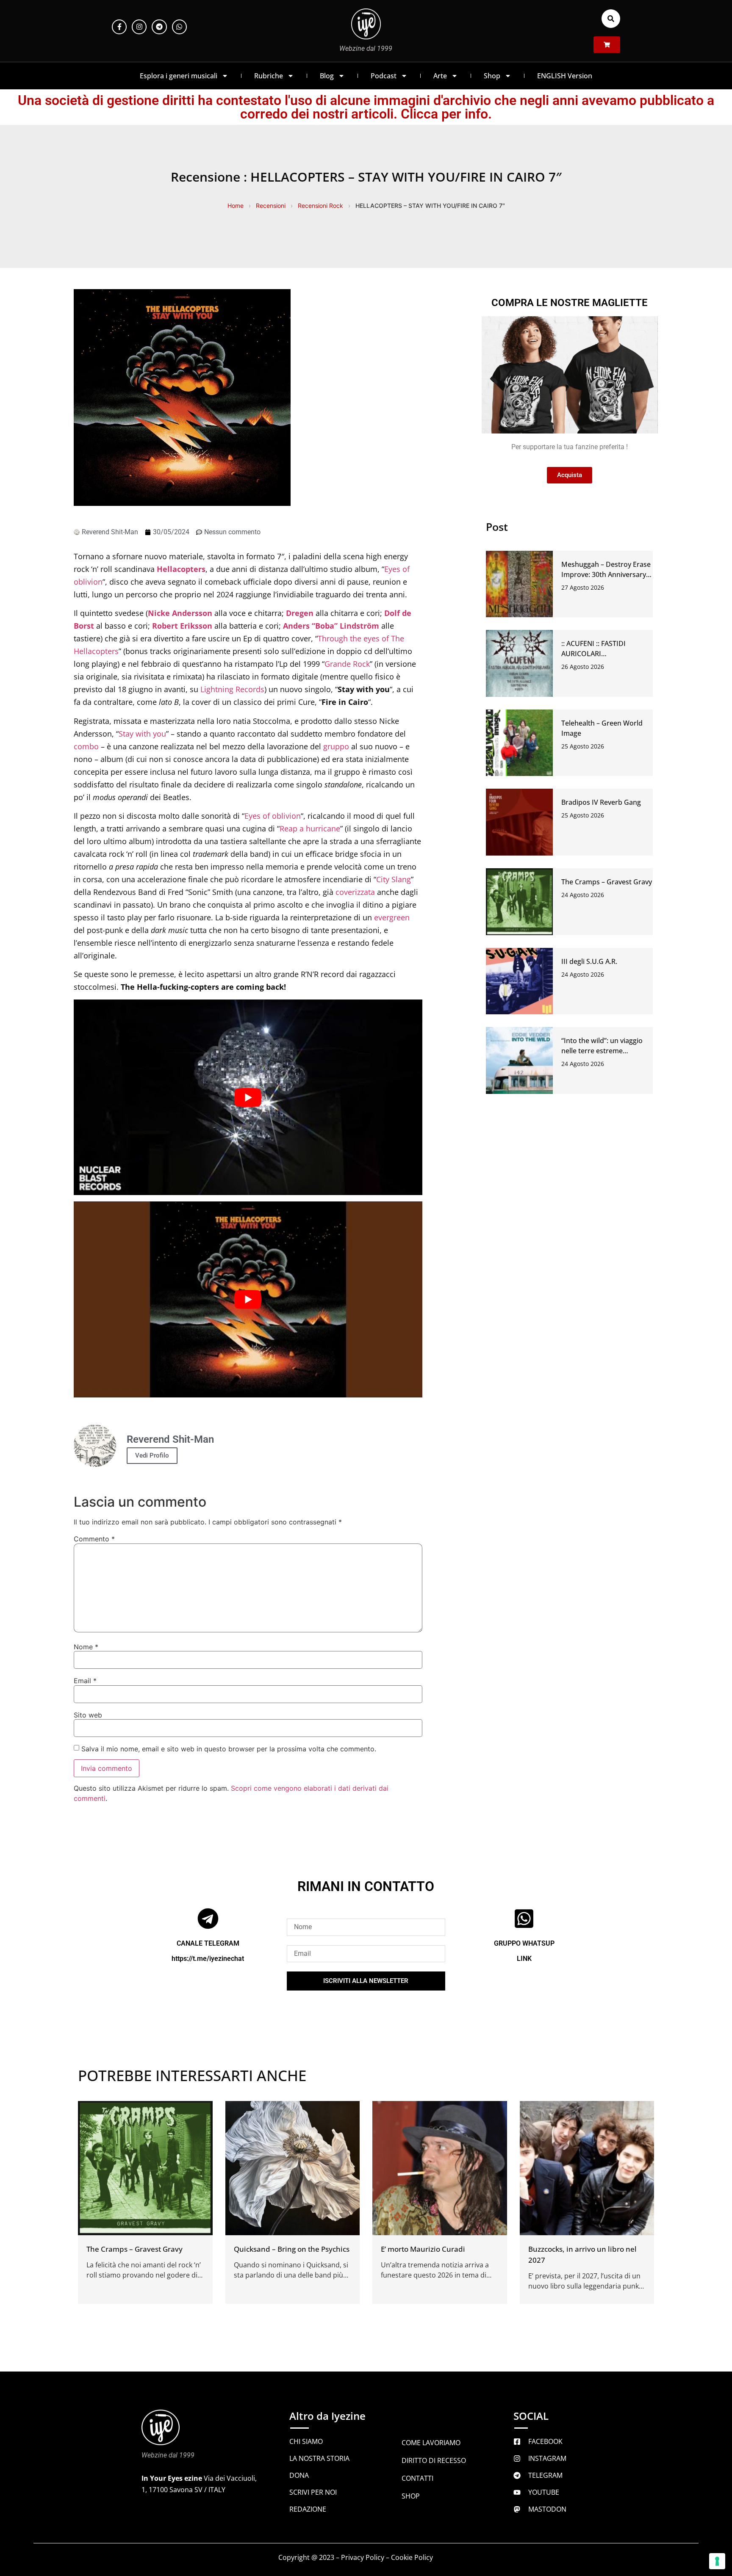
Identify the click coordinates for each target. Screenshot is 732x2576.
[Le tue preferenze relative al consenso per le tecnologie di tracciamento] (717, 2561)
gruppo (336, 746)
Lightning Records (232, 689)
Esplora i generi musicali (179, 76)
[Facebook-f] (119, 27)
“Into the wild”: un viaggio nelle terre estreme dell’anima (602, 1051)
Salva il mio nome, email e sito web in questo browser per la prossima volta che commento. (229, 1749)
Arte (440, 76)
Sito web (88, 1715)
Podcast (384, 76)
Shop (492, 76)
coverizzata (355, 892)
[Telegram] (159, 27)
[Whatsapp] (179, 27)
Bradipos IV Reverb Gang (601, 802)
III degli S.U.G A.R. (589, 961)
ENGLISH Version (565, 76)
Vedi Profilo (152, 1455)
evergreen (392, 917)
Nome (86, 1647)
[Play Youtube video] (248, 1097)
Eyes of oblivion (273, 816)
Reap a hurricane (310, 828)
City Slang (394, 879)
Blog (327, 76)
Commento (94, 1539)
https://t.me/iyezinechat (208, 1959)
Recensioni (271, 206)
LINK (524, 1959)
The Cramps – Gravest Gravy (607, 882)
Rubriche (269, 76)
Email (85, 1681)
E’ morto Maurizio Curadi (423, 2249)
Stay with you (142, 734)
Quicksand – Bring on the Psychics (292, 2249)
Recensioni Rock (320, 206)
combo (86, 746)
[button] (611, 19)
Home (236, 206)
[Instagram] (139, 27)
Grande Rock (347, 664)
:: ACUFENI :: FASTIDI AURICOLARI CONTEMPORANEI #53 (597, 654)
